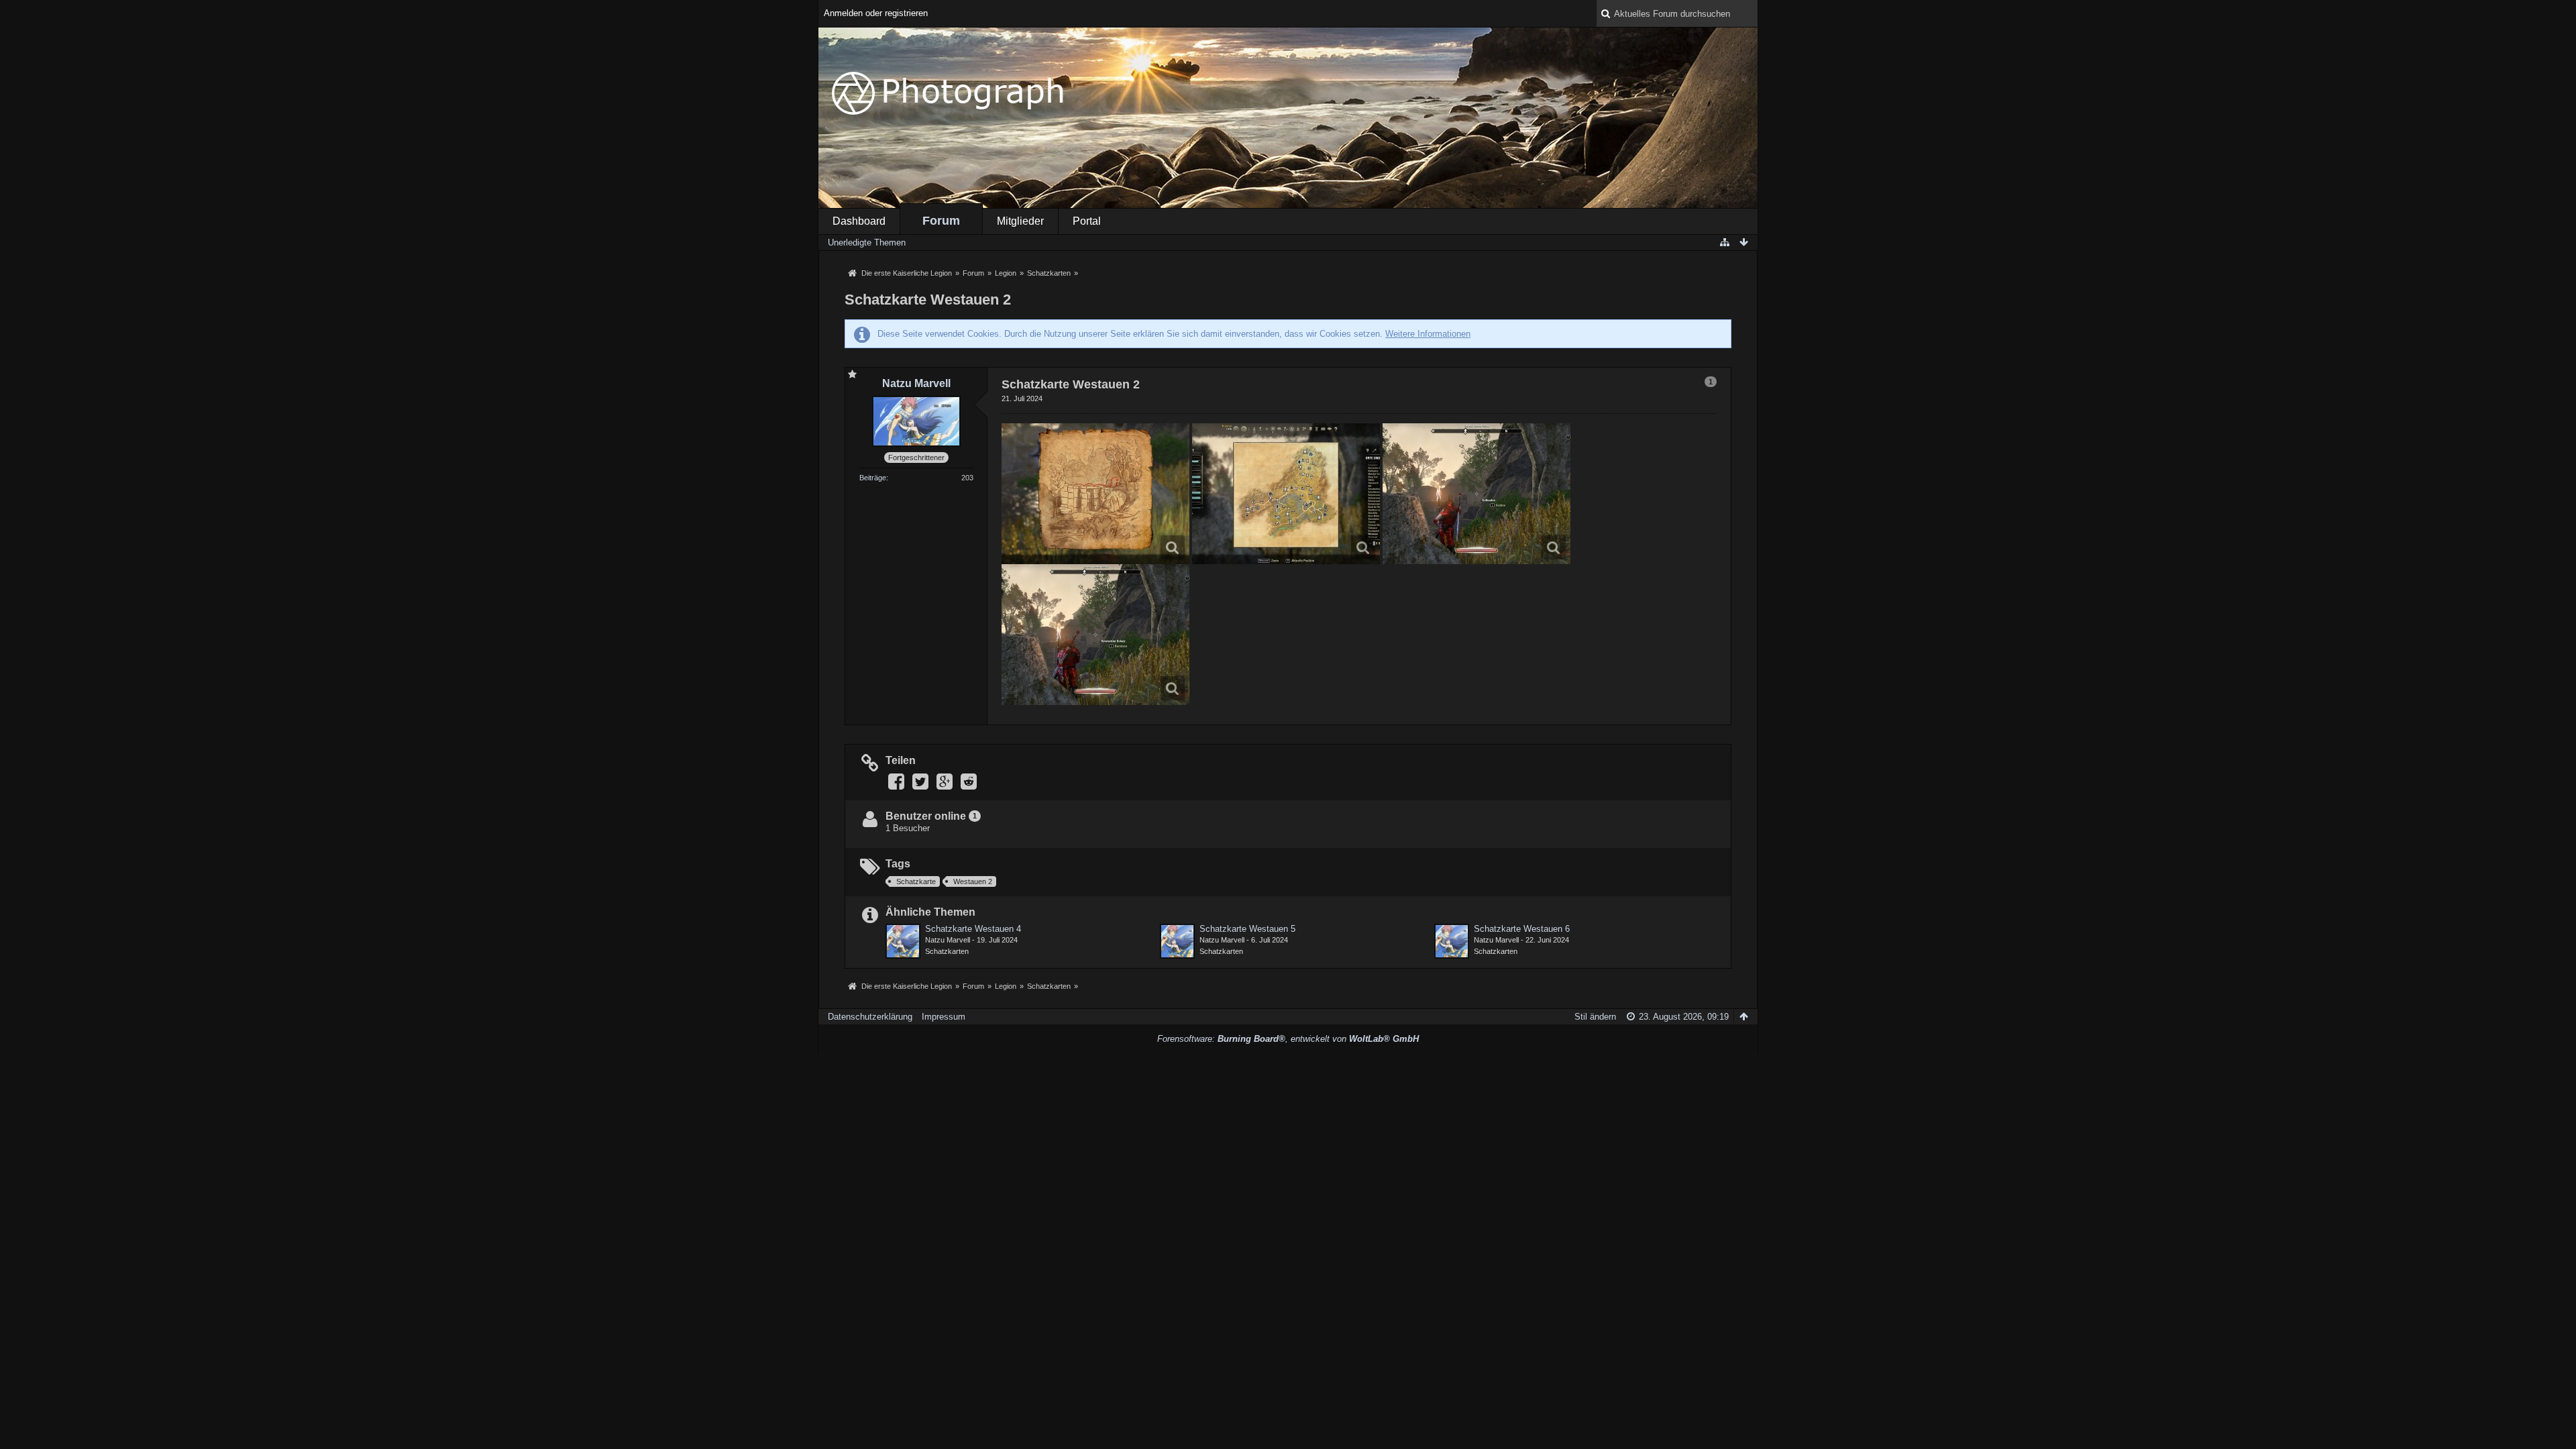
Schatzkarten (947, 951)
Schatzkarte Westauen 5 (1247, 929)
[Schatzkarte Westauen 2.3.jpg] (1477, 494)
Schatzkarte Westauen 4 (973, 929)
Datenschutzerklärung (870, 1017)
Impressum (944, 1017)
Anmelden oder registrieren (876, 13)
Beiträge (873, 478)
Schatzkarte (916, 881)
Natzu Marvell (948, 940)
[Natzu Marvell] (903, 941)
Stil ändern (1595, 1017)
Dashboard (859, 221)
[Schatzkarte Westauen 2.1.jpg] (1095, 494)
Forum (941, 221)
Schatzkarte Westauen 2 (928, 300)
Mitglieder (1020, 221)
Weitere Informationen (1428, 334)
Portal (1087, 221)
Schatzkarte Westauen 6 (1522, 929)
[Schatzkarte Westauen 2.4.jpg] (1095, 635)
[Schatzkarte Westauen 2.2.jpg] (1286, 494)
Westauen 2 (973, 881)
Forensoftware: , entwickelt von (1288, 1039)
